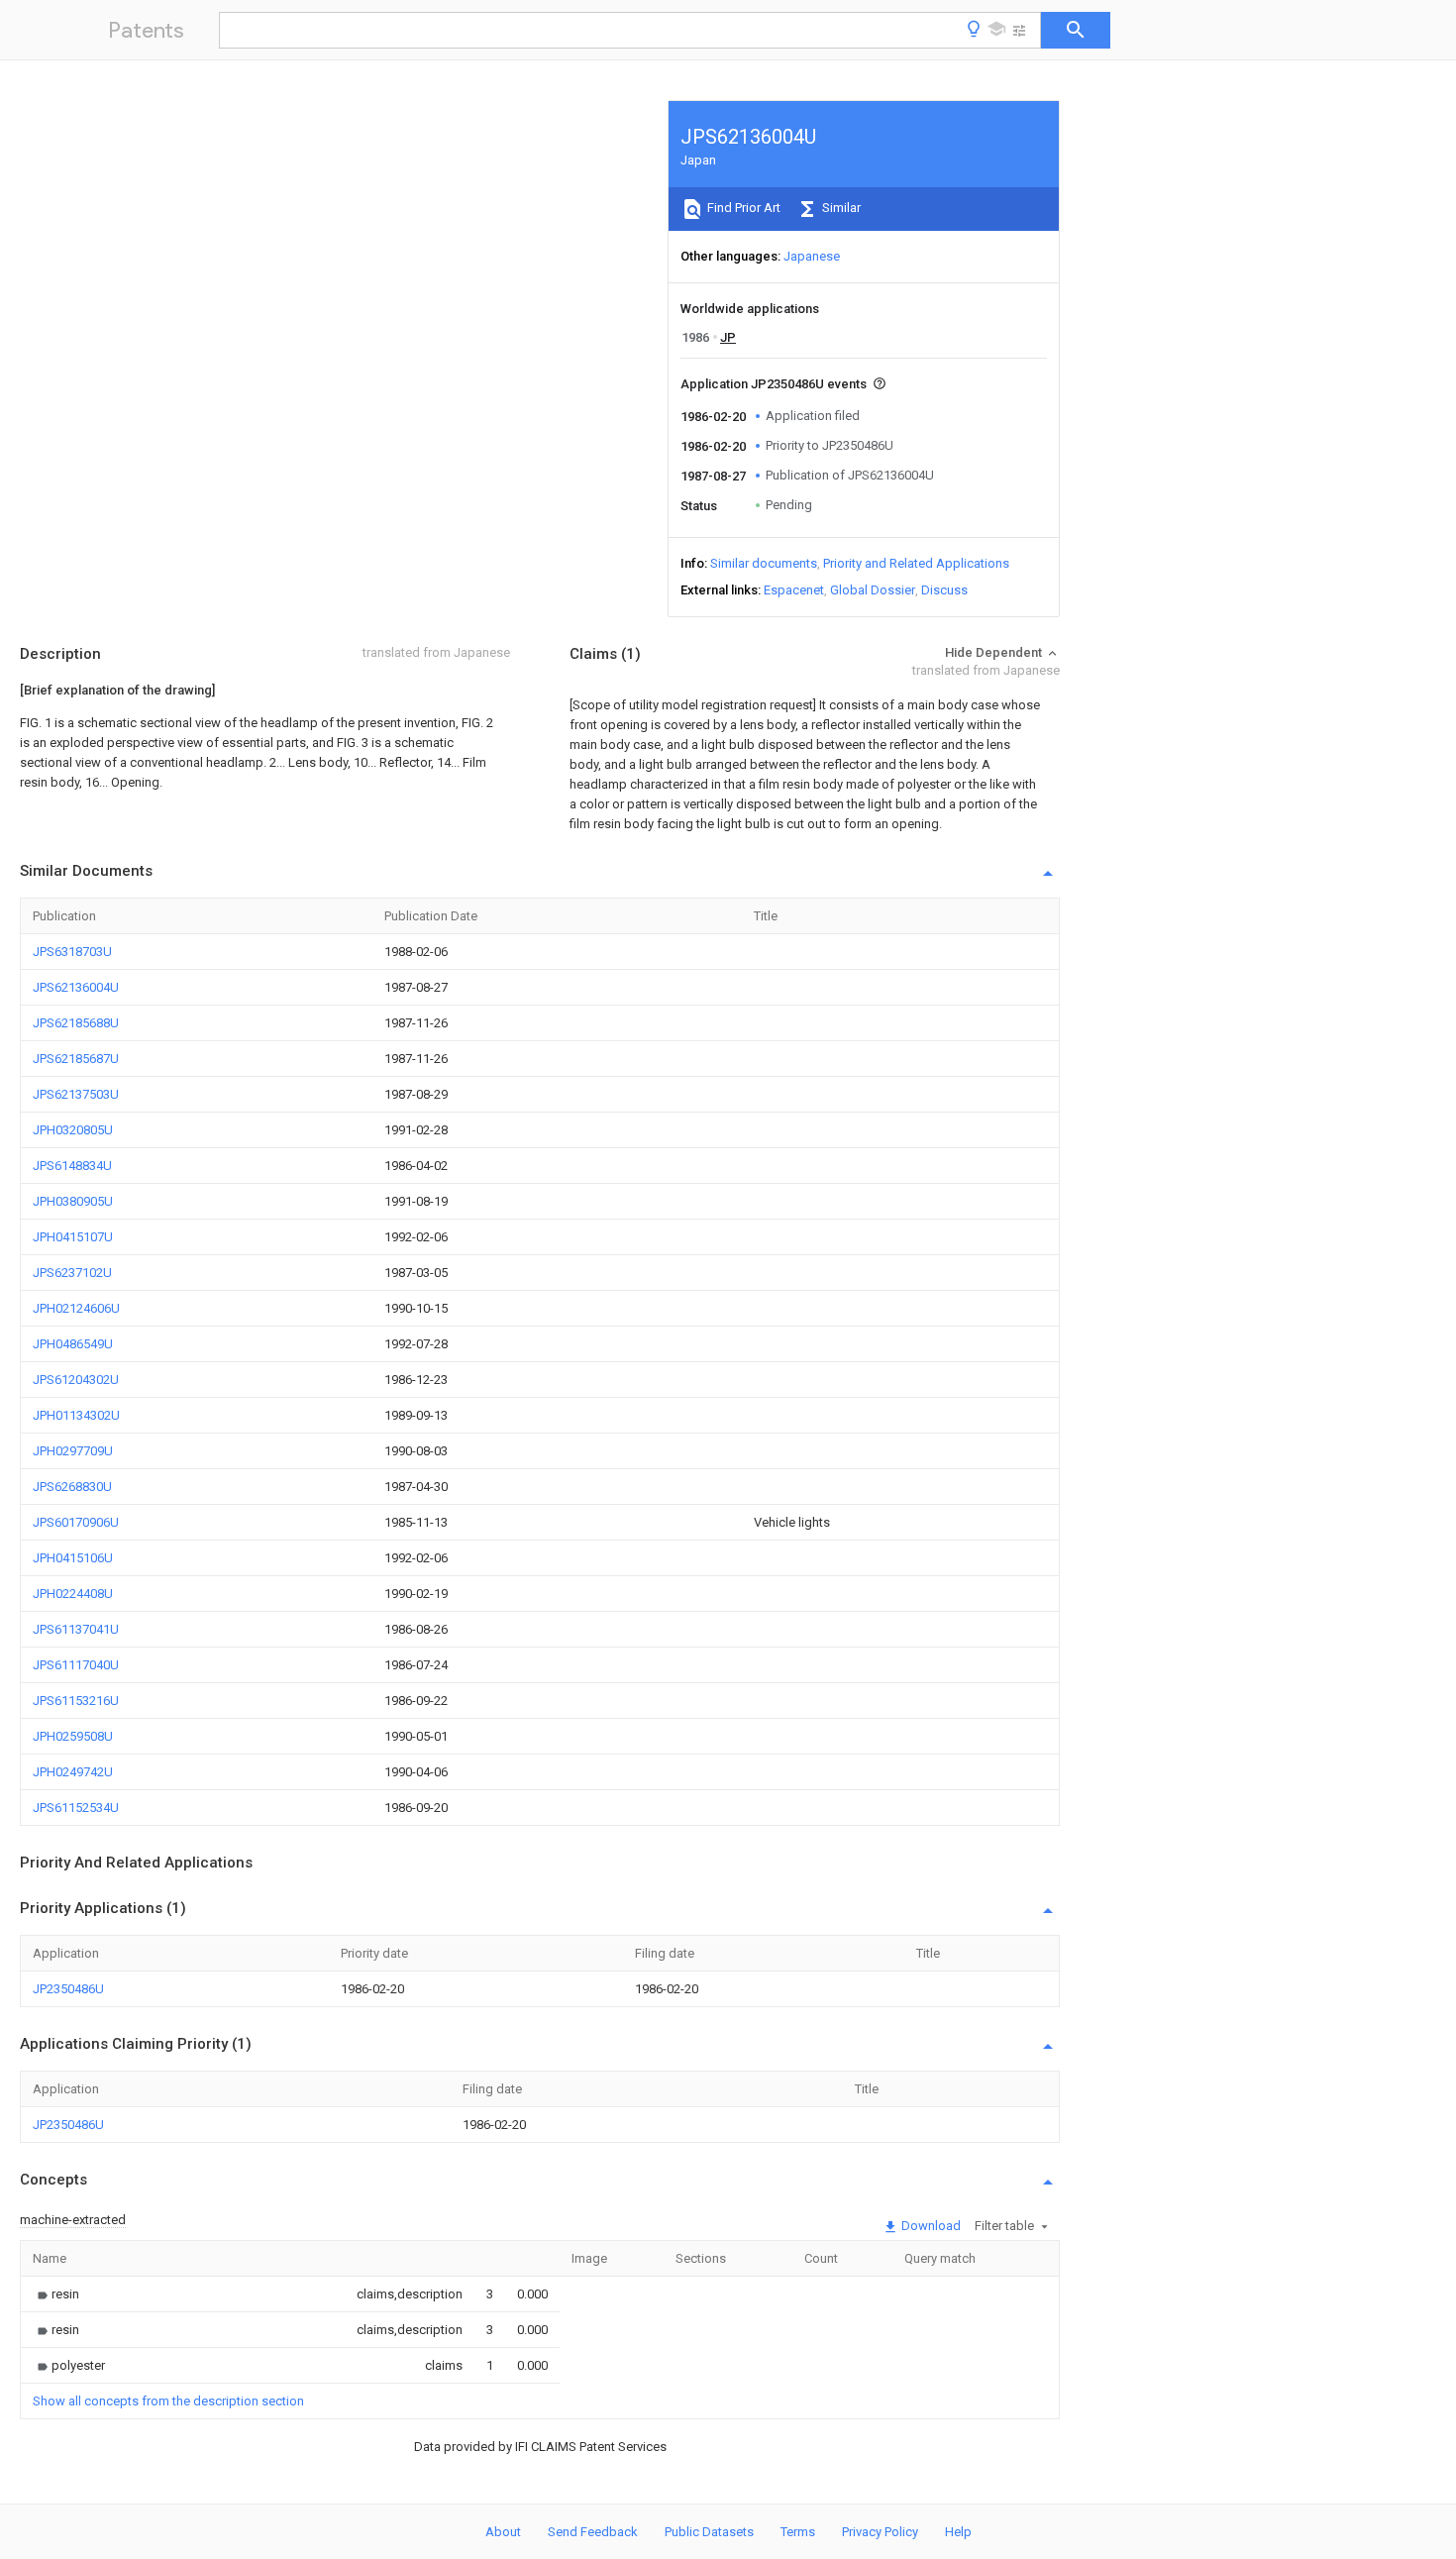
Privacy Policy (880, 2532)
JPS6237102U (72, 1273)
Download (930, 2226)
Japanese (812, 256)
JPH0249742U (73, 1772)
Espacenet (794, 590)
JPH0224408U (73, 1594)
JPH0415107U (73, 1237)
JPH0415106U (73, 1558)
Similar (840, 208)
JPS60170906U (76, 1522)
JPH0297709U (73, 1451)
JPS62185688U (76, 1023)
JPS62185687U (76, 1059)
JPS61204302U (76, 1380)
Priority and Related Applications (916, 563)
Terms (798, 2532)
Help (958, 2532)
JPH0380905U (73, 1201)
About (503, 2532)
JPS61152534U (76, 1808)
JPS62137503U (76, 1094)
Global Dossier (873, 590)
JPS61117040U (76, 1665)
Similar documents (764, 563)
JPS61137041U (76, 1629)
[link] (56, 2294)
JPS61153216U (76, 1701)
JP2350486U (68, 1989)
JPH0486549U (73, 1344)
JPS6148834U (72, 1166)
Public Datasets (709, 2532)
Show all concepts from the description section (168, 2401)
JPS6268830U (72, 1487)
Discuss (944, 590)
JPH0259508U (73, 1736)
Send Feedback (593, 2532)
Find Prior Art (742, 208)
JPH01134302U (76, 1415)
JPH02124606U (76, 1308)
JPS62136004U (76, 987)
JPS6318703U (72, 952)
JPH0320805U (73, 1130)
